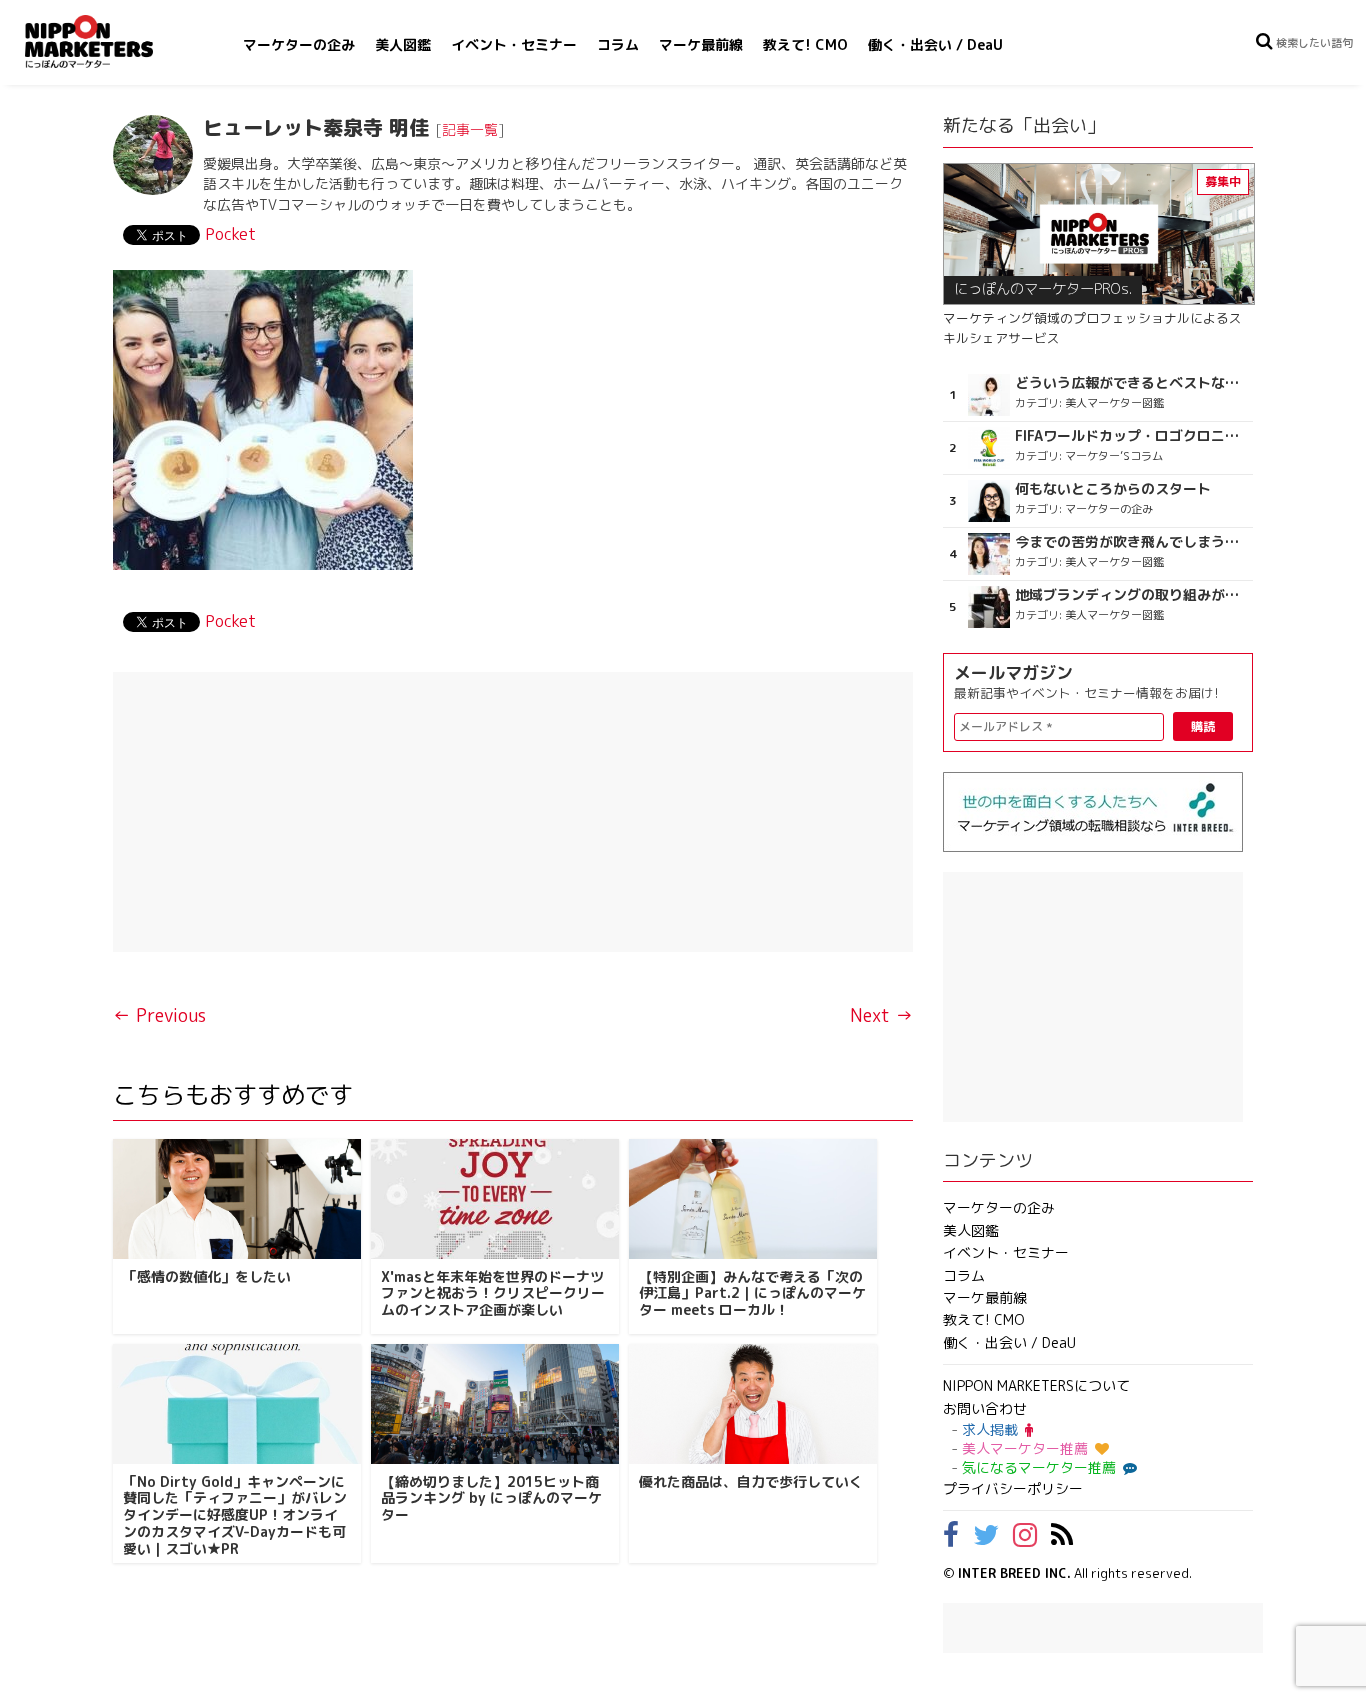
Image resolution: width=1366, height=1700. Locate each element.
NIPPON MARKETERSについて (1036, 1385)
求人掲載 (990, 1429)
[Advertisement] (513, 812)
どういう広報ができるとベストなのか (1131, 383)
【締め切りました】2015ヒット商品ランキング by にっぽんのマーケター (491, 1498)
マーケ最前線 (701, 44)
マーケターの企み (299, 44)
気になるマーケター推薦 (1039, 1467)
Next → (881, 1015)
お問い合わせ (985, 1408)
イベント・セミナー (514, 44)
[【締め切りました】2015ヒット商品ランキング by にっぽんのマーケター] (495, 1404)
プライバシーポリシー (1013, 1488)
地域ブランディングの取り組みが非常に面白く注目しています (1131, 595)
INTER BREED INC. (1014, 1573)
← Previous (159, 1015)
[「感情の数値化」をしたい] (237, 1199)
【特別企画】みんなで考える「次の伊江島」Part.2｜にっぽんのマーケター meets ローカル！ (752, 1293)
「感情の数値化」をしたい (207, 1276)
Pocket (230, 234)
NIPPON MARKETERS (109, 41)
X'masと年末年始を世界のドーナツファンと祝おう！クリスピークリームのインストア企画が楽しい (493, 1293)
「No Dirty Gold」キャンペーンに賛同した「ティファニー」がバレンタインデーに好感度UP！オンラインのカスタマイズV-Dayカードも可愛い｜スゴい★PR (235, 1515)
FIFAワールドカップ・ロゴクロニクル (1131, 436)
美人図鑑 (403, 44)
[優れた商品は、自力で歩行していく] (753, 1404)
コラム (618, 44)
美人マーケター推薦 (1025, 1448)
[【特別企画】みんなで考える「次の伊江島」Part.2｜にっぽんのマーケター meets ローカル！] (753, 1199)
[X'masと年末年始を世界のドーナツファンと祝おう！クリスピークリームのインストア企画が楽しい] (495, 1199)
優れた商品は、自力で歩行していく (751, 1481)
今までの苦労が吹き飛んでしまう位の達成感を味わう (1131, 542)
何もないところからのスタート (1113, 489)
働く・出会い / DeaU (935, 44)
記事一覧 (470, 129)
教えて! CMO (805, 44)
